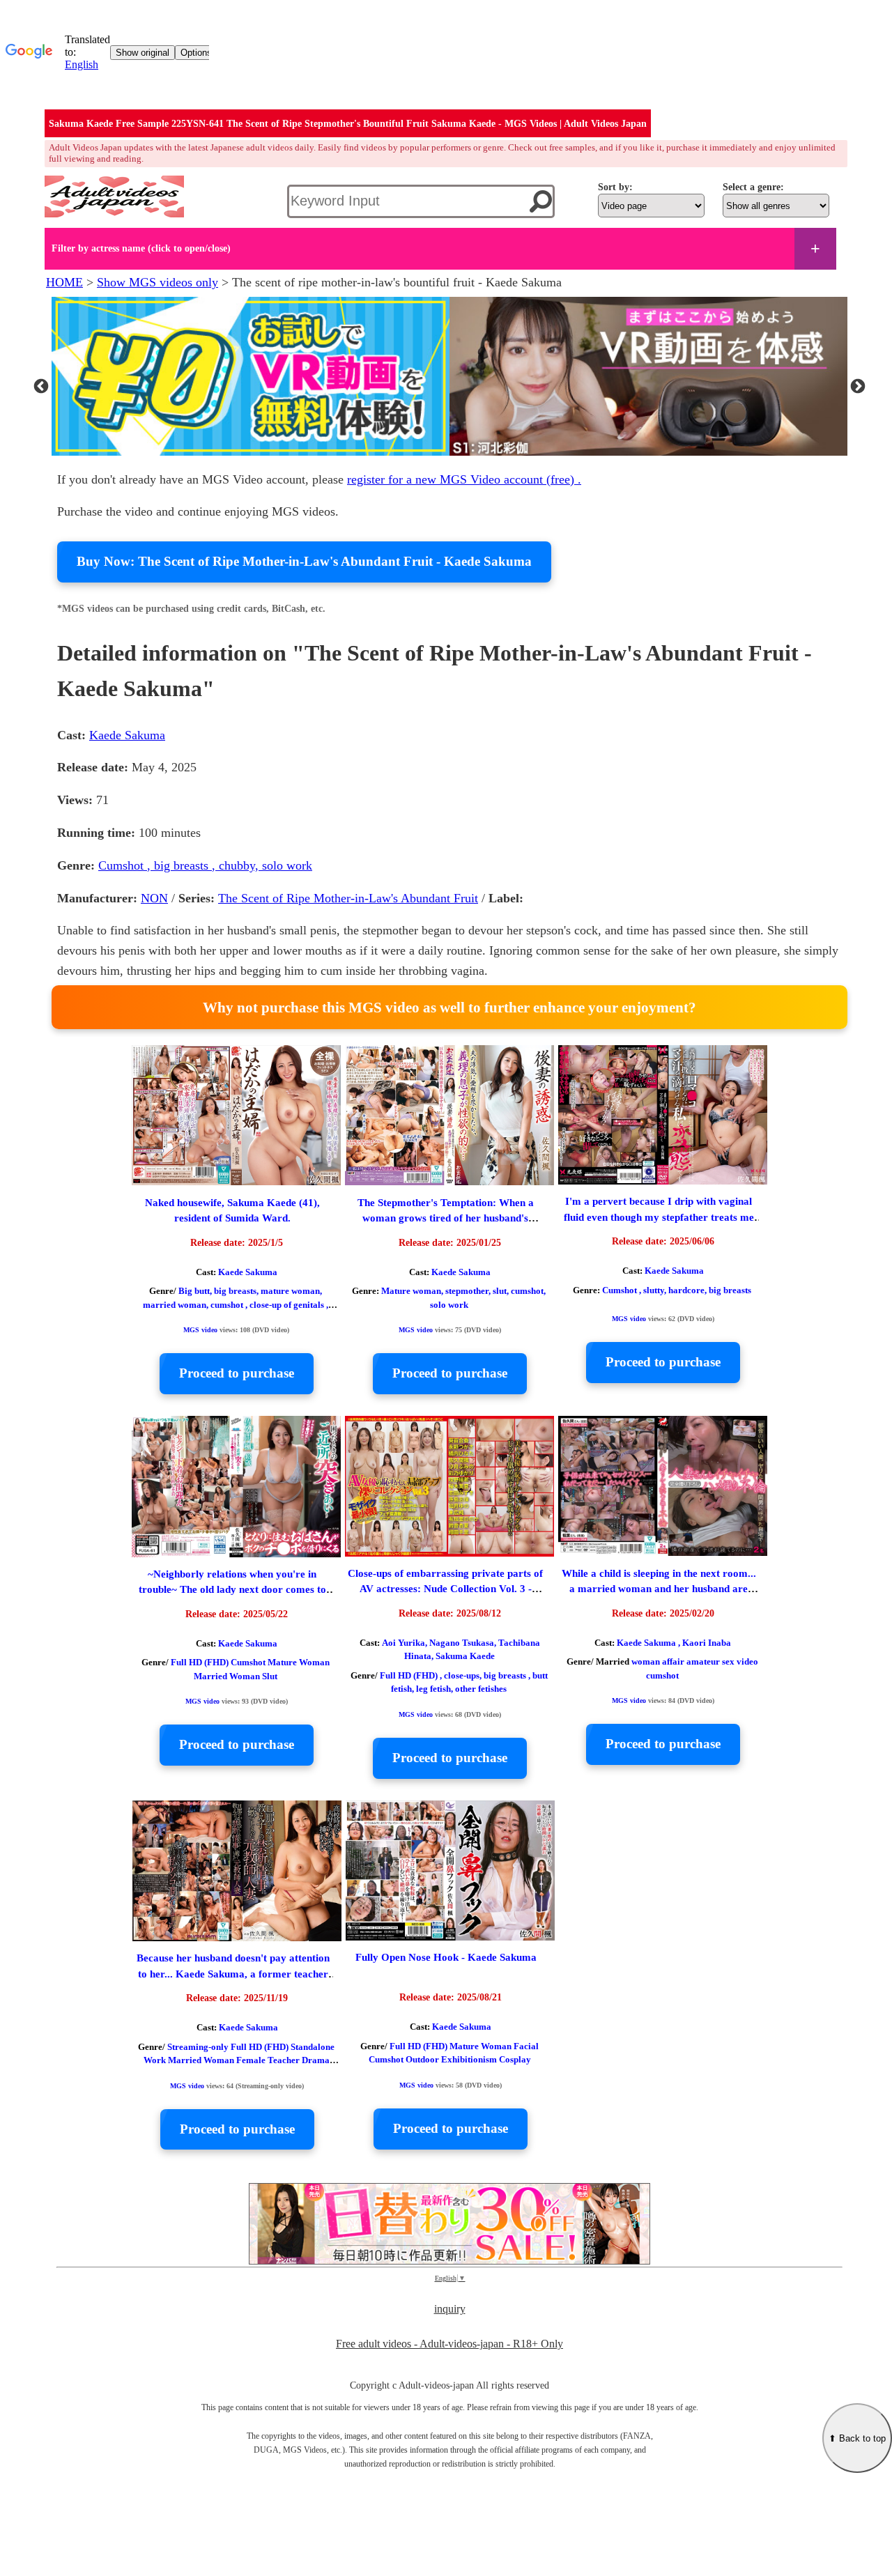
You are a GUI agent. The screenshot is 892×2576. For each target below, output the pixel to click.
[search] (541, 201)
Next (858, 379)
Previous (41, 379)
